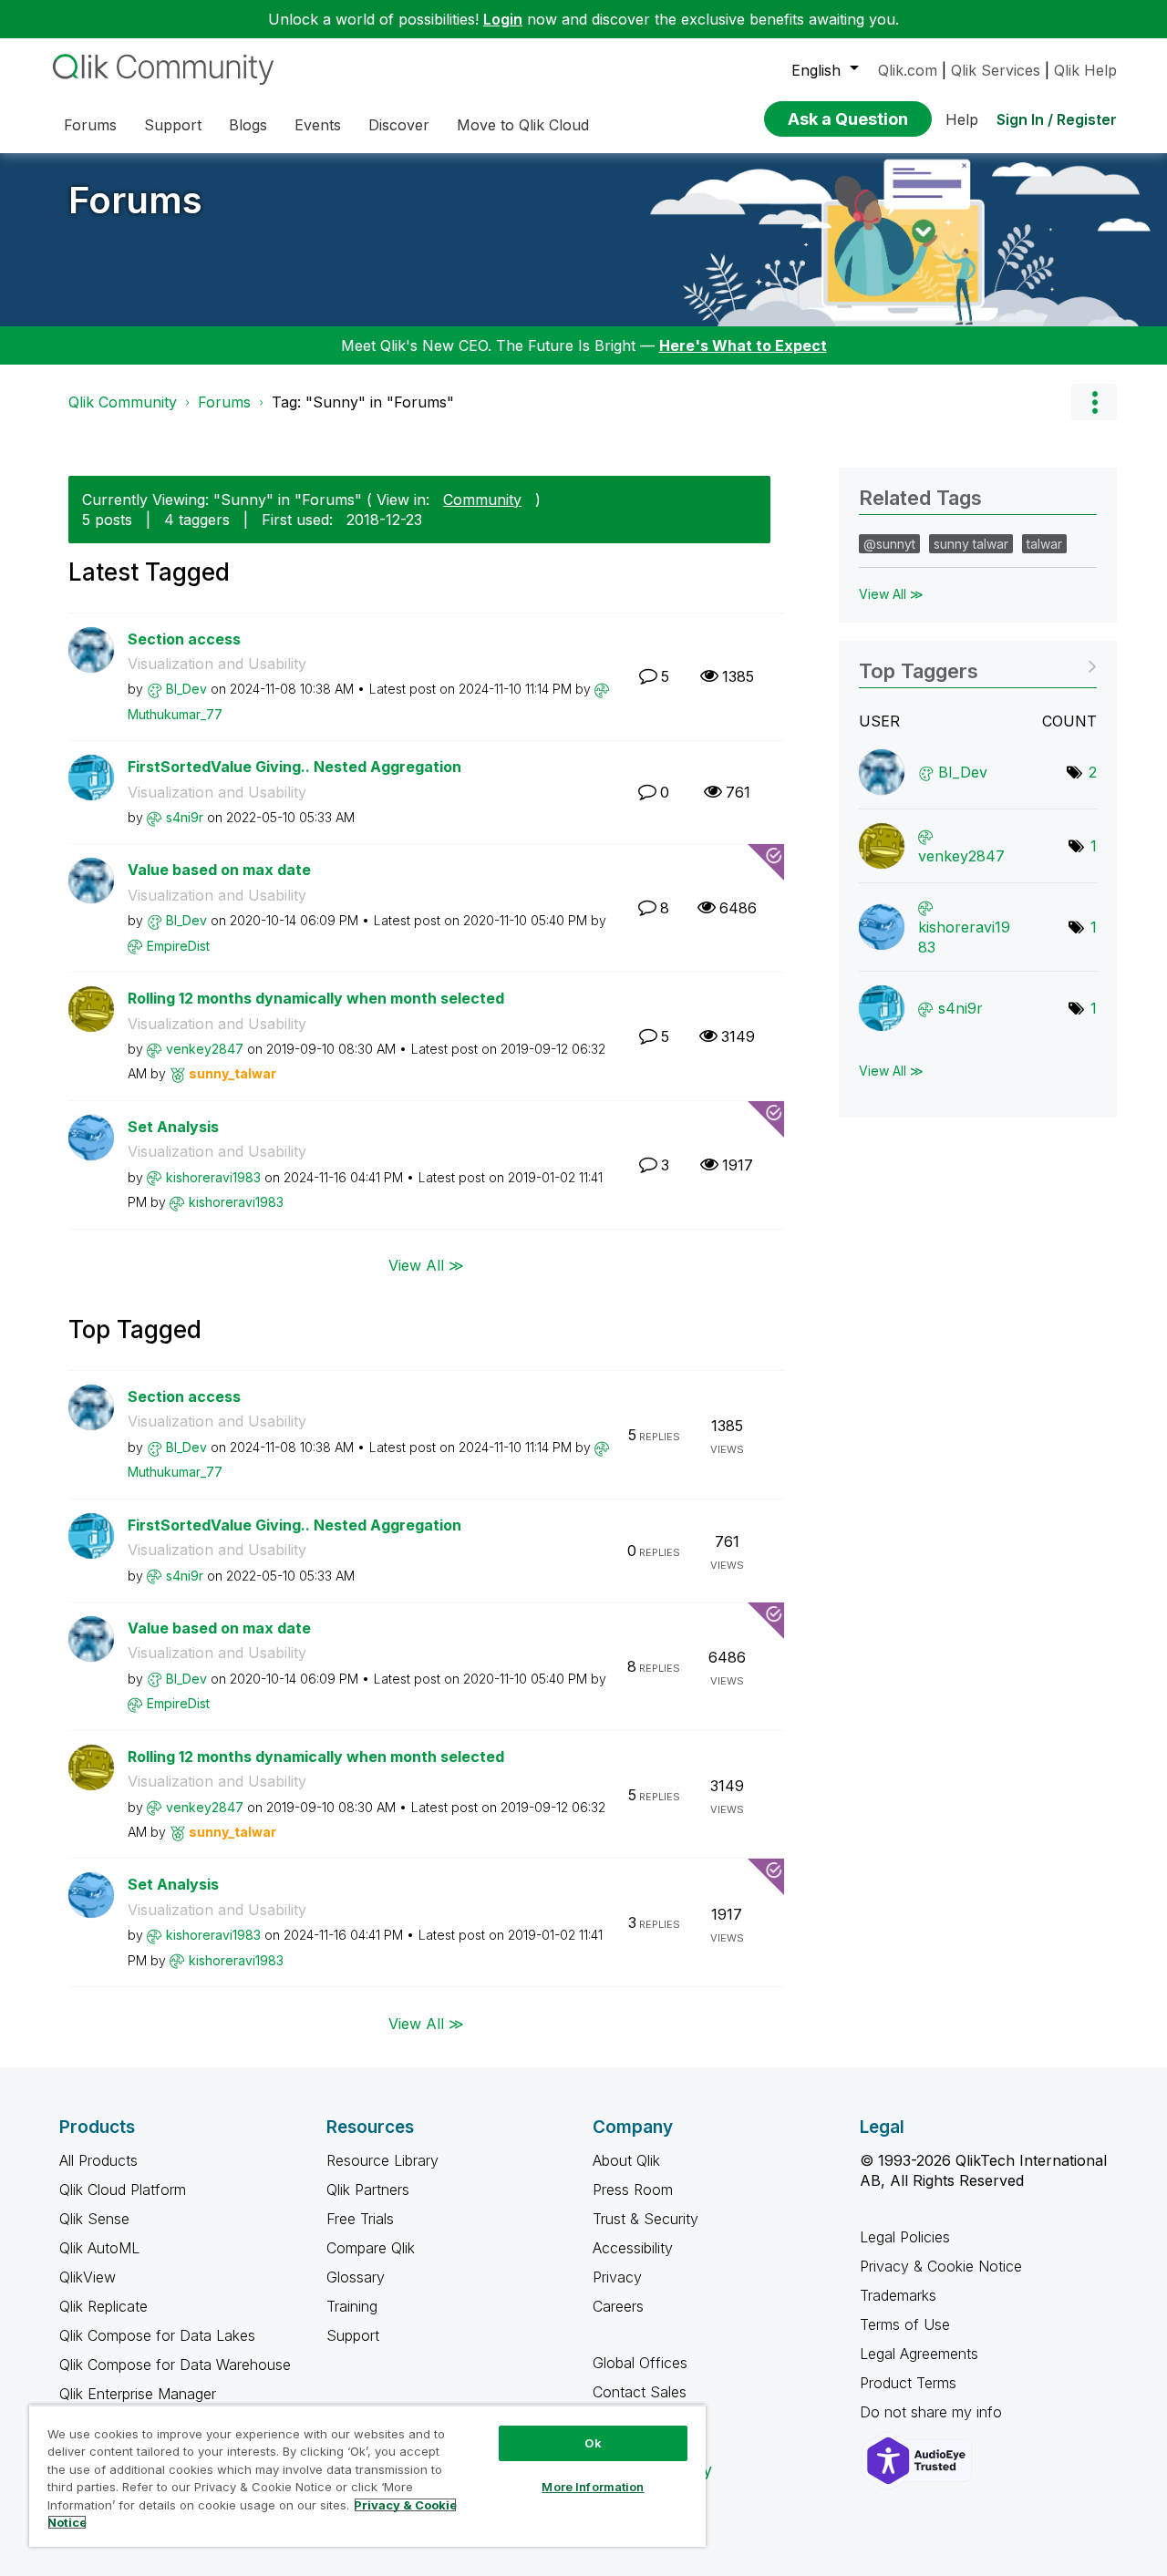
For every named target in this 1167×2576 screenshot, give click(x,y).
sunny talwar (971, 544)
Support (353, 2335)
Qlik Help (1085, 70)
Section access (184, 639)
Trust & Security (645, 2219)
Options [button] (1094, 402)
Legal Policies (905, 2237)
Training (352, 2306)
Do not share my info (933, 2412)
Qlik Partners (368, 2190)
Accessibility (633, 2248)
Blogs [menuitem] (248, 125)
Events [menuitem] (318, 125)
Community (482, 500)
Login (503, 19)
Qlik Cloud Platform (123, 2190)
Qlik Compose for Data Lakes (157, 2335)
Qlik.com (908, 70)
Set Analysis (173, 1127)
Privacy (617, 2277)
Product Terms (908, 2383)
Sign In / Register (1057, 119)
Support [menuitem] (173, 125)
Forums (135, 200)
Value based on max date (219, 870)
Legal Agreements (919, 2354)
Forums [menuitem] (90, 125)
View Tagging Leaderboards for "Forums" (978, 665)
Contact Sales (640, 2392)
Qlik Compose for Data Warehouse (175, 2365)
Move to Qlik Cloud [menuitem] (523, 125)
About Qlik (626, 2160)
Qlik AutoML (99, 2248)
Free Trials (360, 2219)
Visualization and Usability (217, 664)
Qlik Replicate (103, 2306)
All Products (98, 2160)
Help (962, 119)
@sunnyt (889, 544)
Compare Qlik (371, 2248)
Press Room (633, 2190)
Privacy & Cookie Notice (941, 2266)
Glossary (356, 2277)
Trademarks (898, 2295)
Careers (618, 2306)
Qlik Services (996, 70)
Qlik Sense (94, 2219)
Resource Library (382, 2160)
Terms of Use (905, 2324)
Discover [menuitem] (399, 125)
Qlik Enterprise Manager (138, 2394)
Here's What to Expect (743, 345)
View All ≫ (426, 1265)
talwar (1044, 544)
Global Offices (640, 2363)
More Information (593, 2487)
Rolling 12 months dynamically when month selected (316, 998)
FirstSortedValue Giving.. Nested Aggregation (294, 767)
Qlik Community (123, 402)
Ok (593, 2443)
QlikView (88, 2277)
